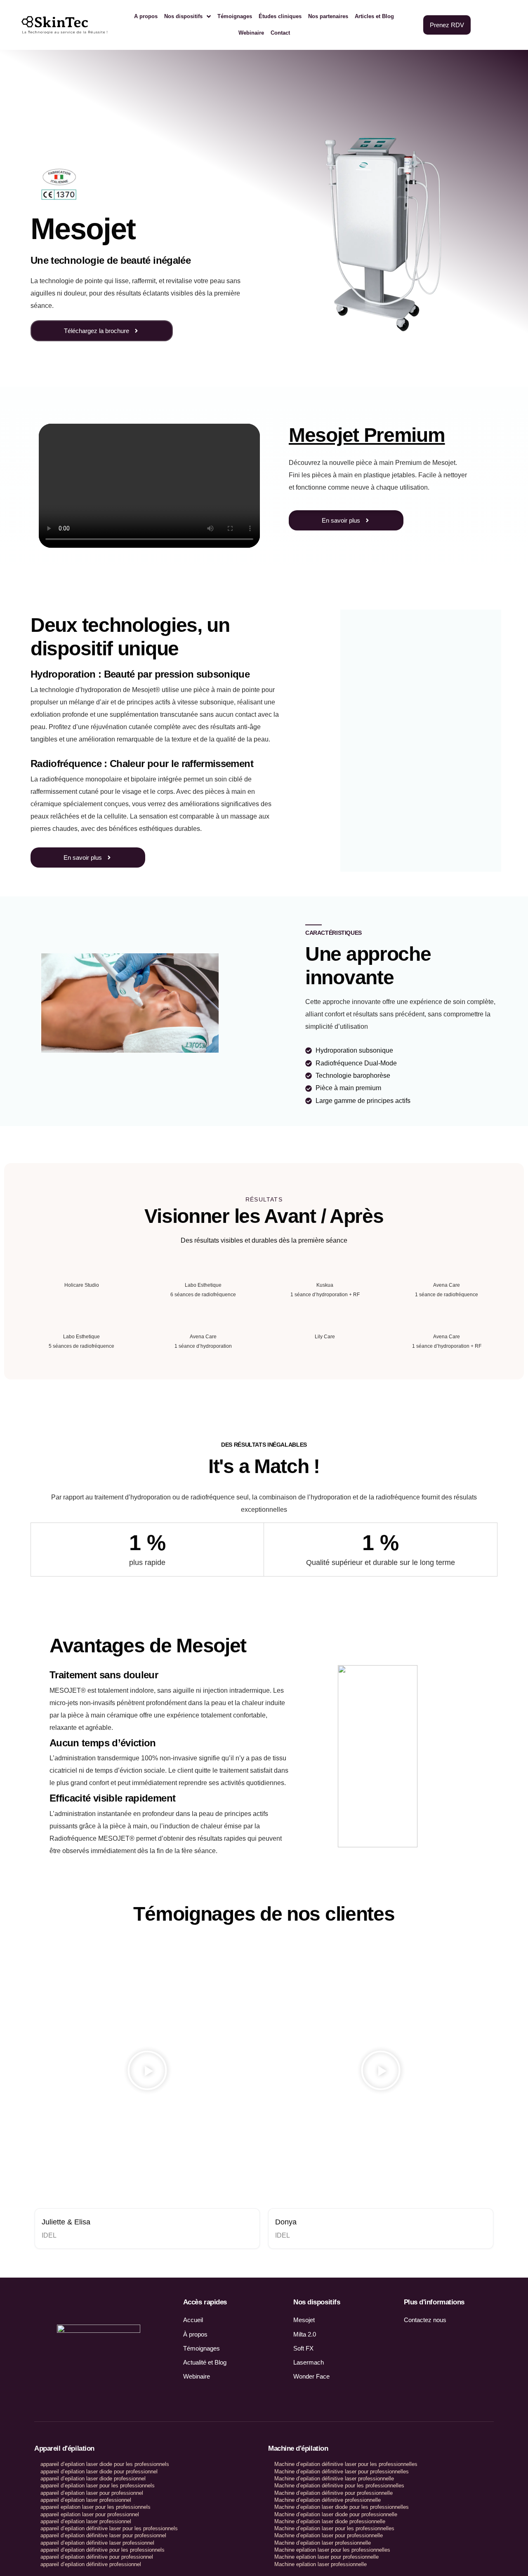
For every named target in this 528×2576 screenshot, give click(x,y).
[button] (147, 2072)
